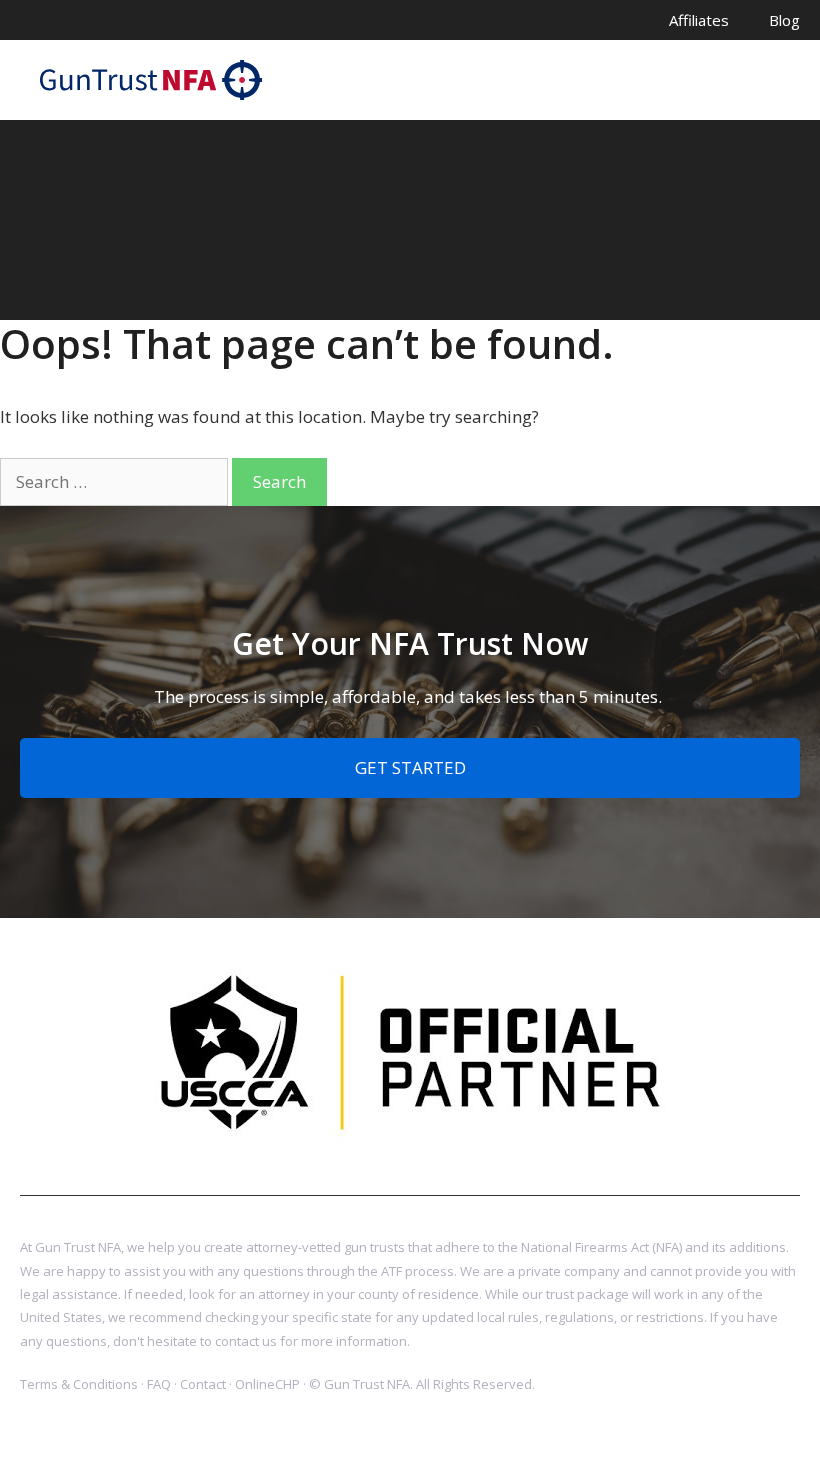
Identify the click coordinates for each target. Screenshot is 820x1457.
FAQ (159, 1384)
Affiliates (699, 20)
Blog (784, 20)
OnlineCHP (267, 1384)
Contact (203, 1384)
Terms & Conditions (79, 1384)
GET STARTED (410, 767)
